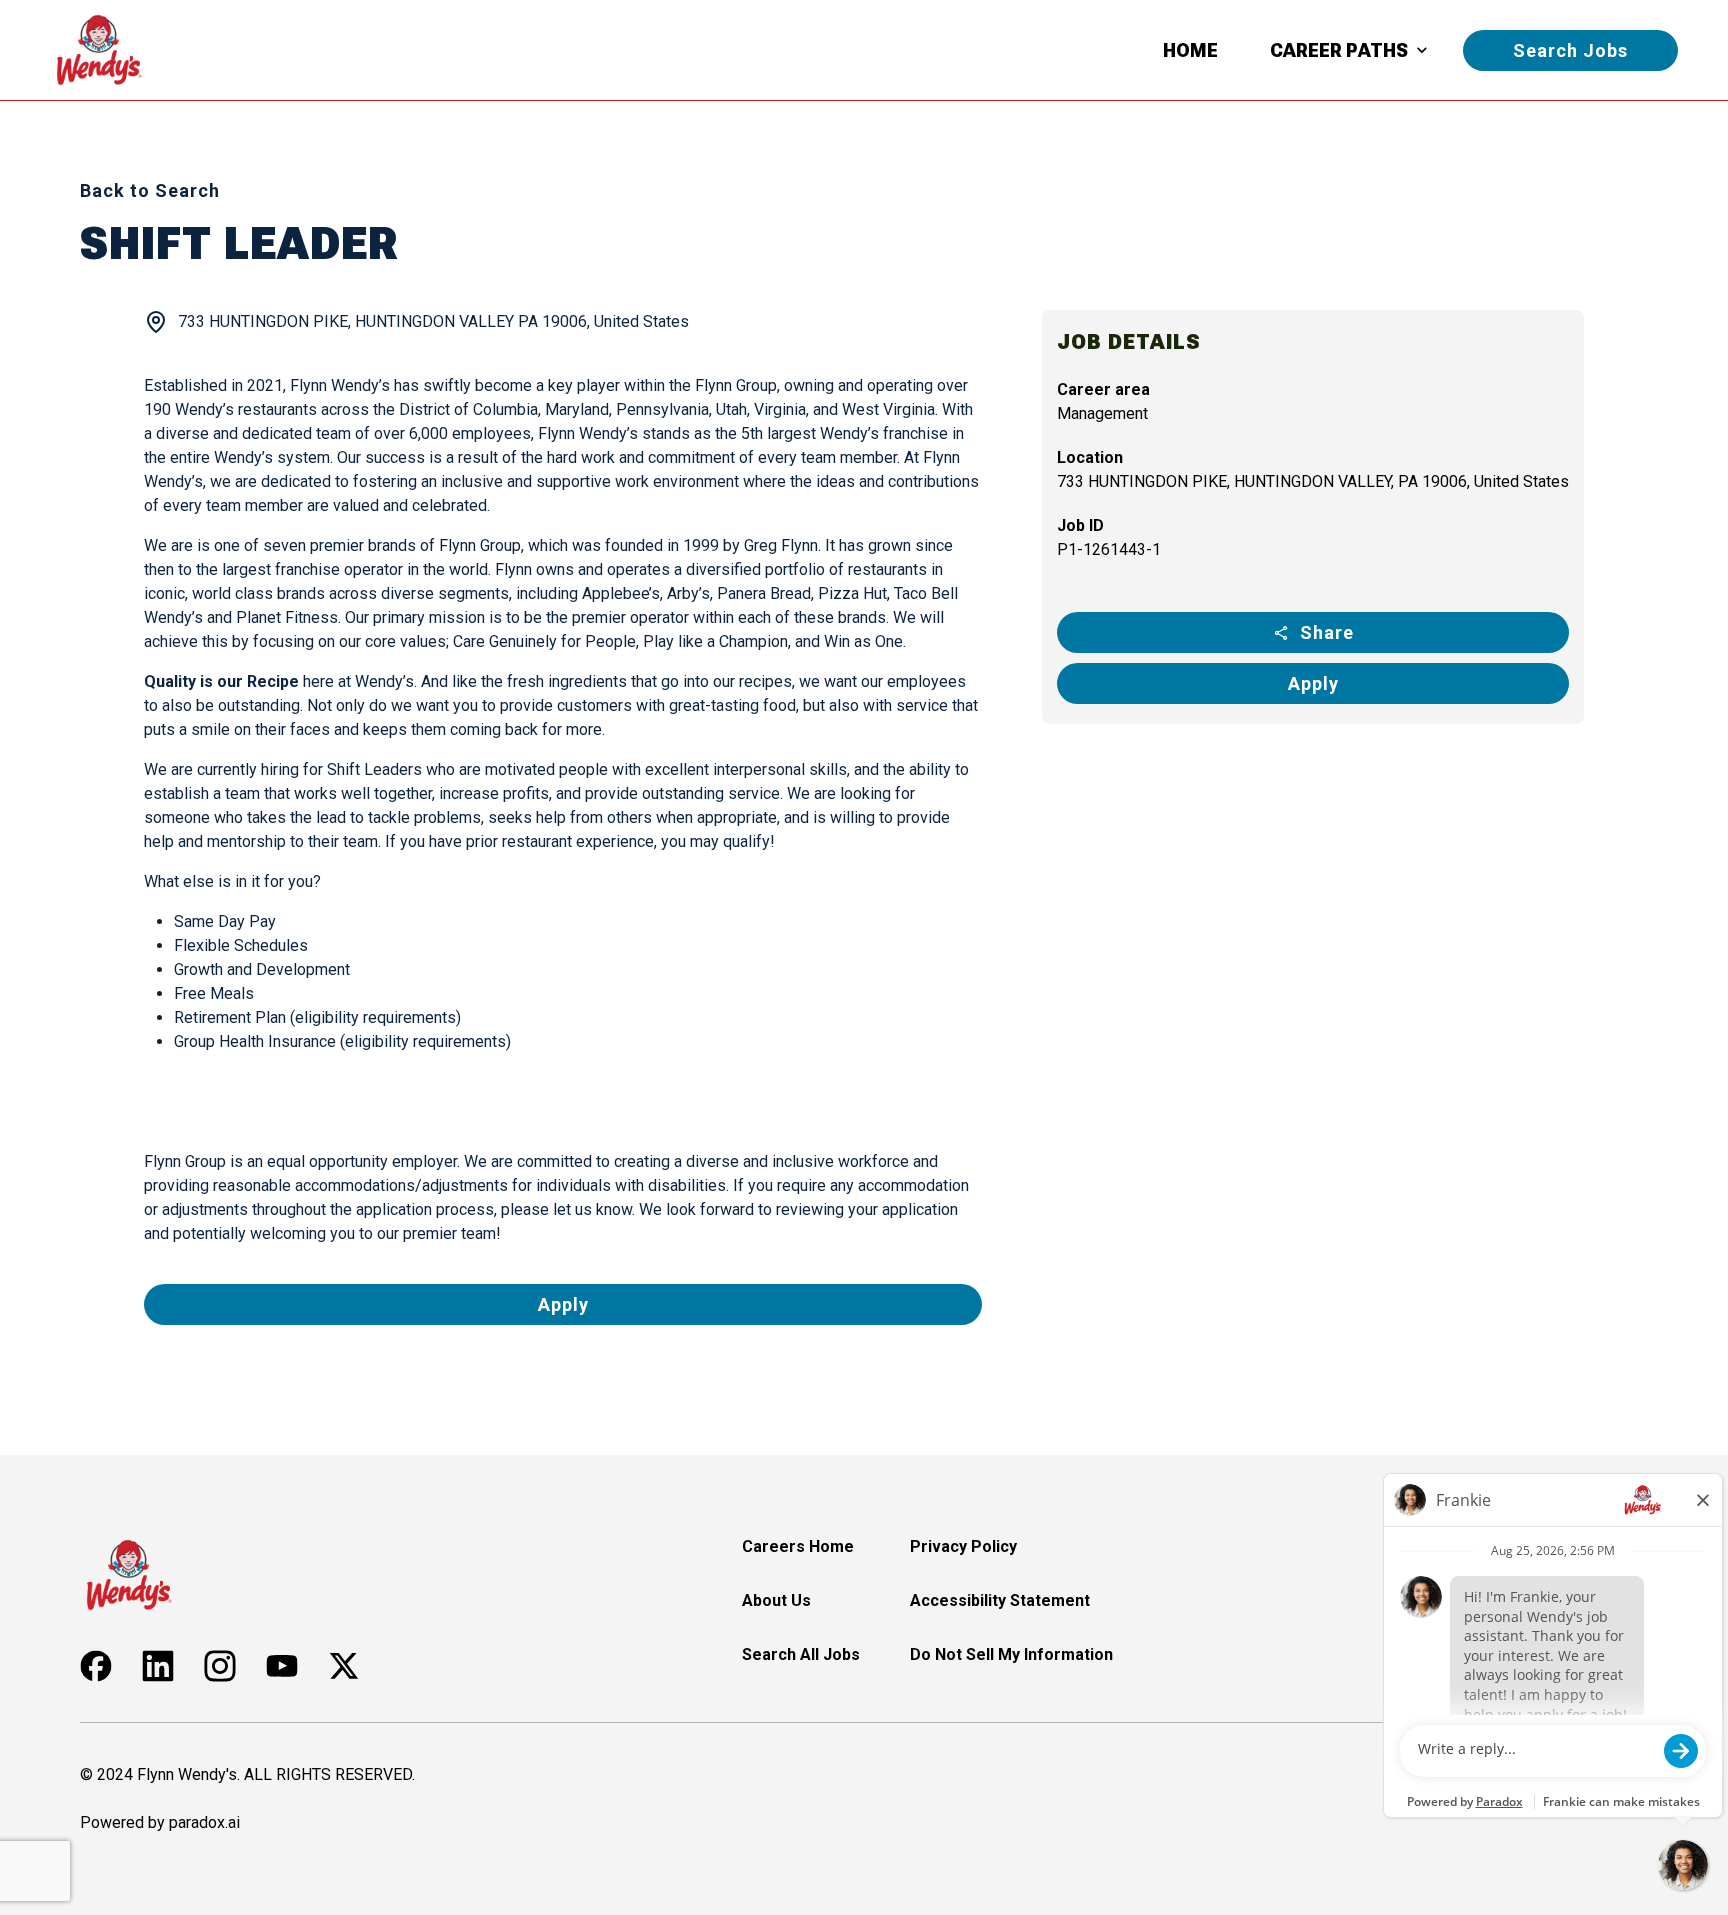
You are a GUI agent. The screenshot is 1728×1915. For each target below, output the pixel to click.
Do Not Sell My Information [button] (1011, 1654)
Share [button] (1327, 632)
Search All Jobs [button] (801, 1654)
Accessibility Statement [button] (1000, 1600)
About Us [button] (776, 1600)
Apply (1313, 683)
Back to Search (150, 190)
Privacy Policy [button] (963, 1546)
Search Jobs (1570, 50)
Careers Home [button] (798, 1546)
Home (1190, 50)
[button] (96, 1666)
